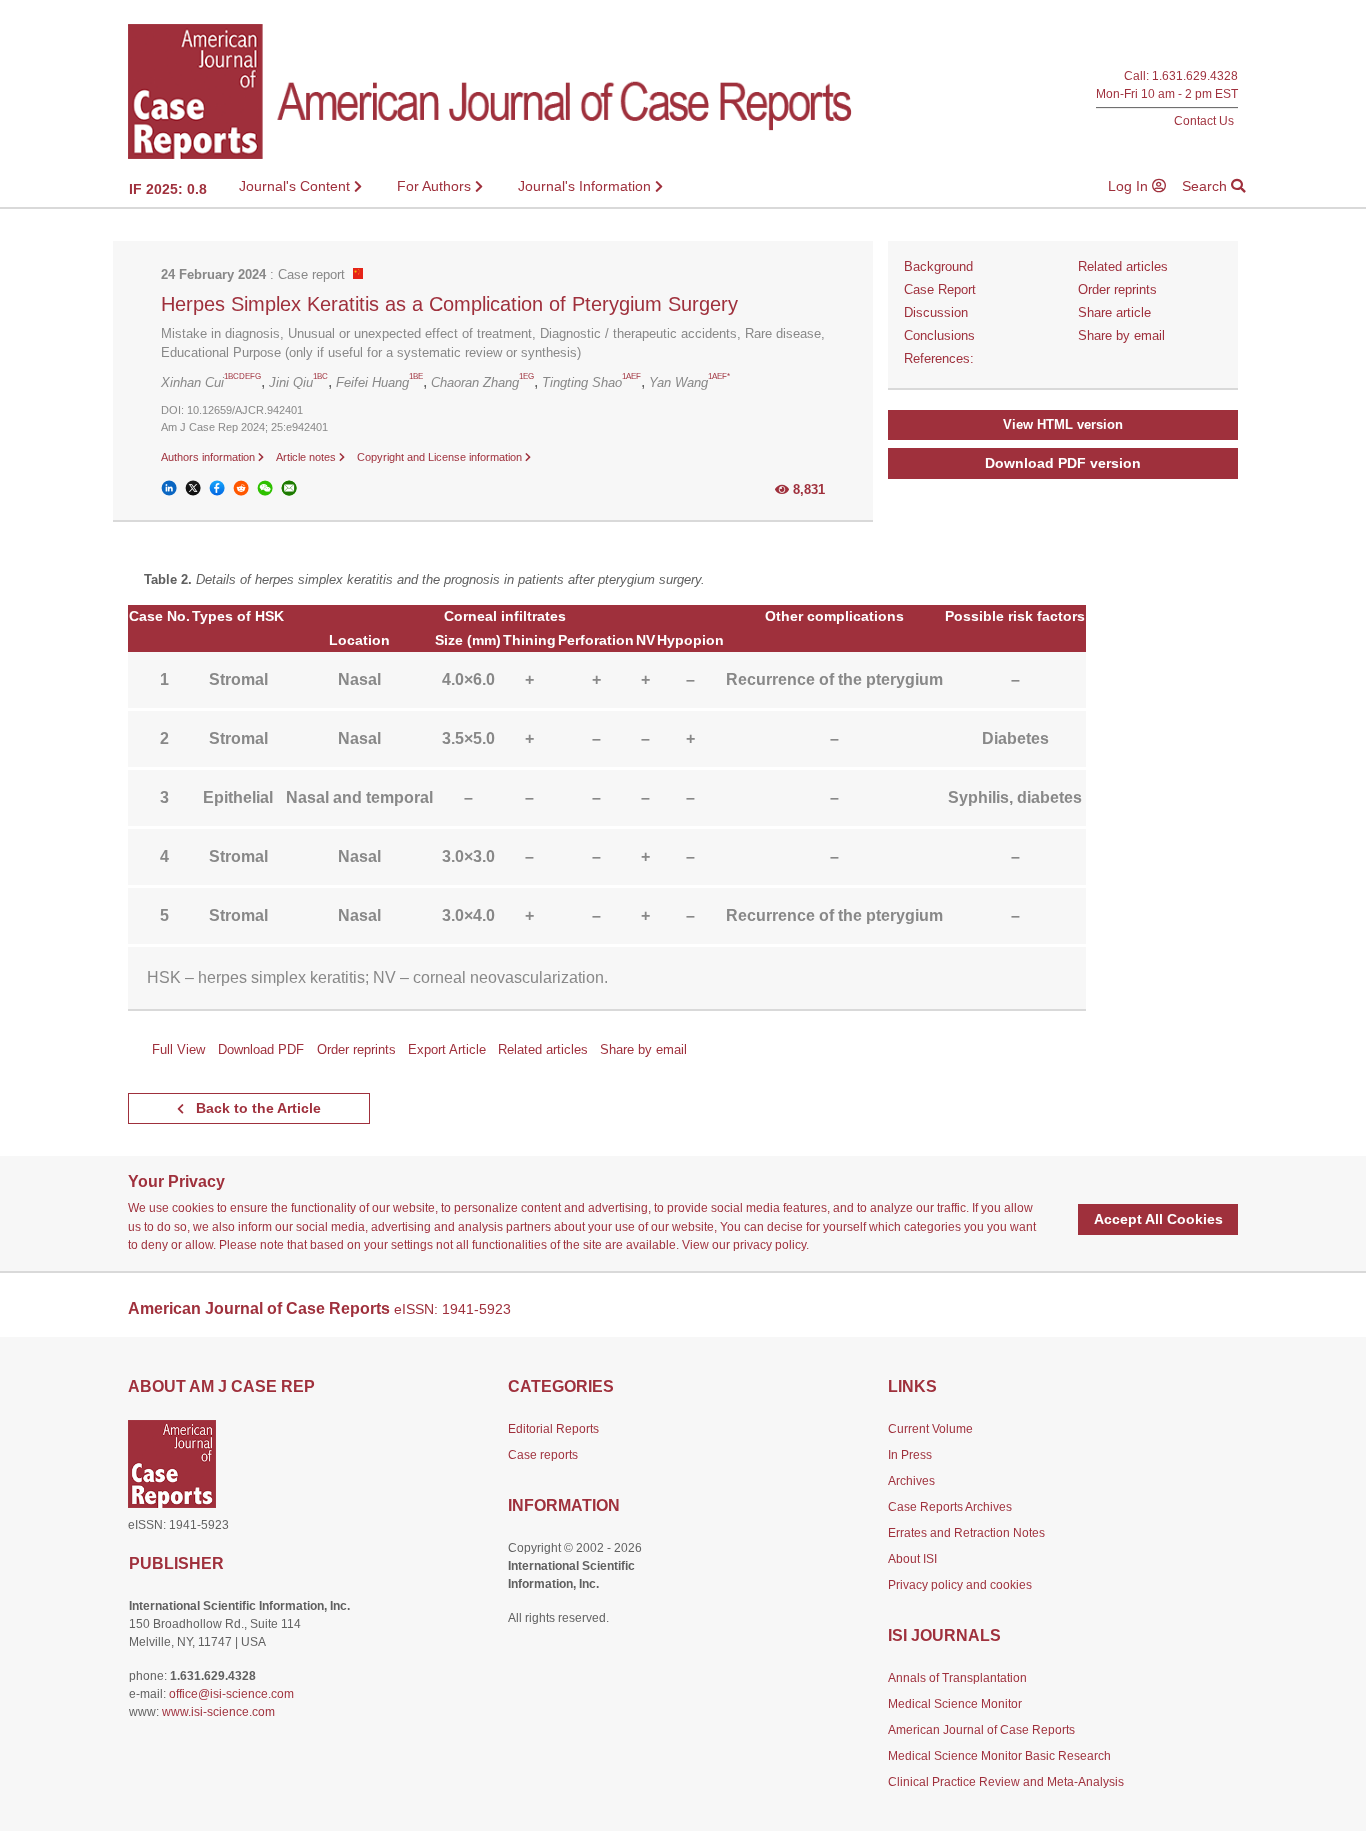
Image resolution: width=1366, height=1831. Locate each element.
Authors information (209, 457)
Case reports (543, 1455)
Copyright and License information (441, 457)
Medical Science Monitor (955, 1704)
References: (939, 358)
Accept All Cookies (1158, 1219)
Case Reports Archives (950, 1507)
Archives (911, 1481)
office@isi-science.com (231, 1694)
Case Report (940, 289)
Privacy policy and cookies (960, 1585)
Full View (178, 1049)
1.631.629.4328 (1195, 76)
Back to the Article (256, 1108)
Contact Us (1204, 120)
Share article (1114, 312)
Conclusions (939, 335)
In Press (910, 1455)
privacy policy (769, 1245)
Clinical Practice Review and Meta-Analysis (1006, 1782)
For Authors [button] (436, 186)
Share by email (1121, 335)
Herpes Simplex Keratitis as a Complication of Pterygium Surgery (449, 304)
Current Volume (930, 1429)
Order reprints (1117, 289)
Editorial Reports (553, 1429)
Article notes (307, 457)
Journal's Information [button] (586, 186)
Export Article (447, 1049)
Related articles (1123, 266)
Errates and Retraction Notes (966, 1533)
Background (938, 266)
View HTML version (1063, 424)
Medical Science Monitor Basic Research (999, 1756)
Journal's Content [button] (296, 186)
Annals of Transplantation (957, 1678)
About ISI (912, 1559)
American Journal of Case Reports (981, 1730)
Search (1206, 186)
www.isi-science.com (218, 1712)
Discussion (936, 312)
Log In (1130, 186)
